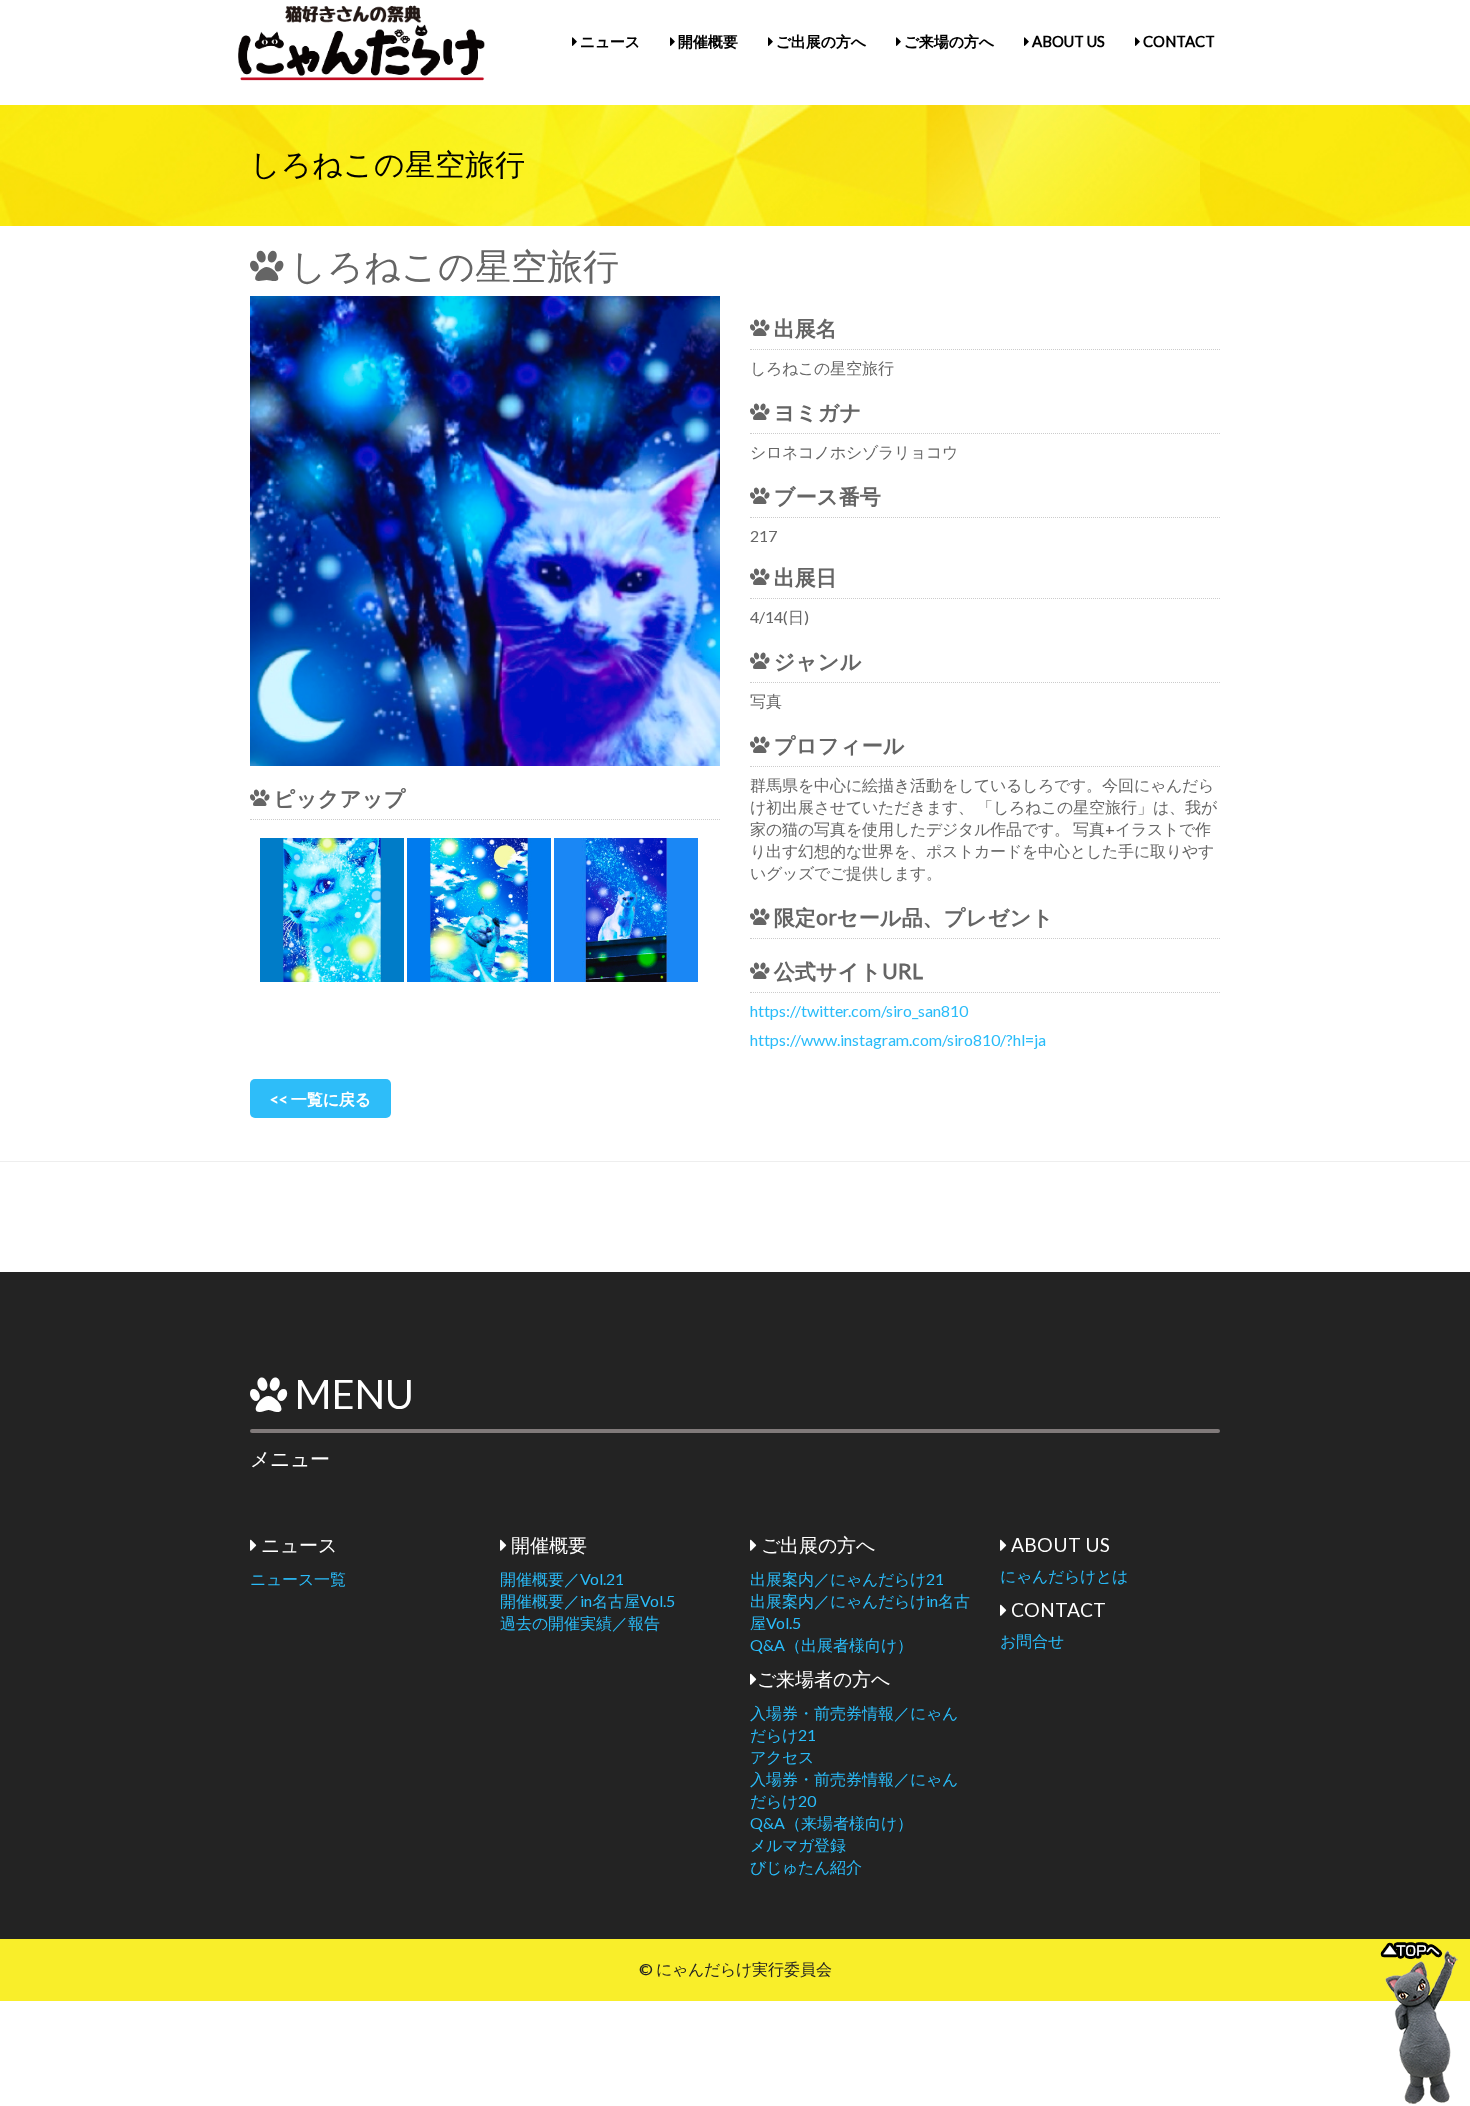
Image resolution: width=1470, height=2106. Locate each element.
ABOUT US (1067, 41)
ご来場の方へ (947, 41)
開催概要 (706, 41)
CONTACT (1177, 41)
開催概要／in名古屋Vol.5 (587, 1600)
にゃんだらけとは (1064, 1575)
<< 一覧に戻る (320, 1098)
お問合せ (1032, 1640)
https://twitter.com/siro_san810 (859, 1010)
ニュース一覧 (298, 1578)
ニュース (608, 41)
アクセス (782, 1756)
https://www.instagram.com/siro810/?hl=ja (898, 1039)
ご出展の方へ (819, 41)
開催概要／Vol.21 (562, 1578)
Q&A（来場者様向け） (831, 1822)
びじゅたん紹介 (806, 1866)
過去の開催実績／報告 (580, 1622)
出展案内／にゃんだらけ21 (847, 1578)
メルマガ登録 (798, 1844)
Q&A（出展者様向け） (831, 1644)
